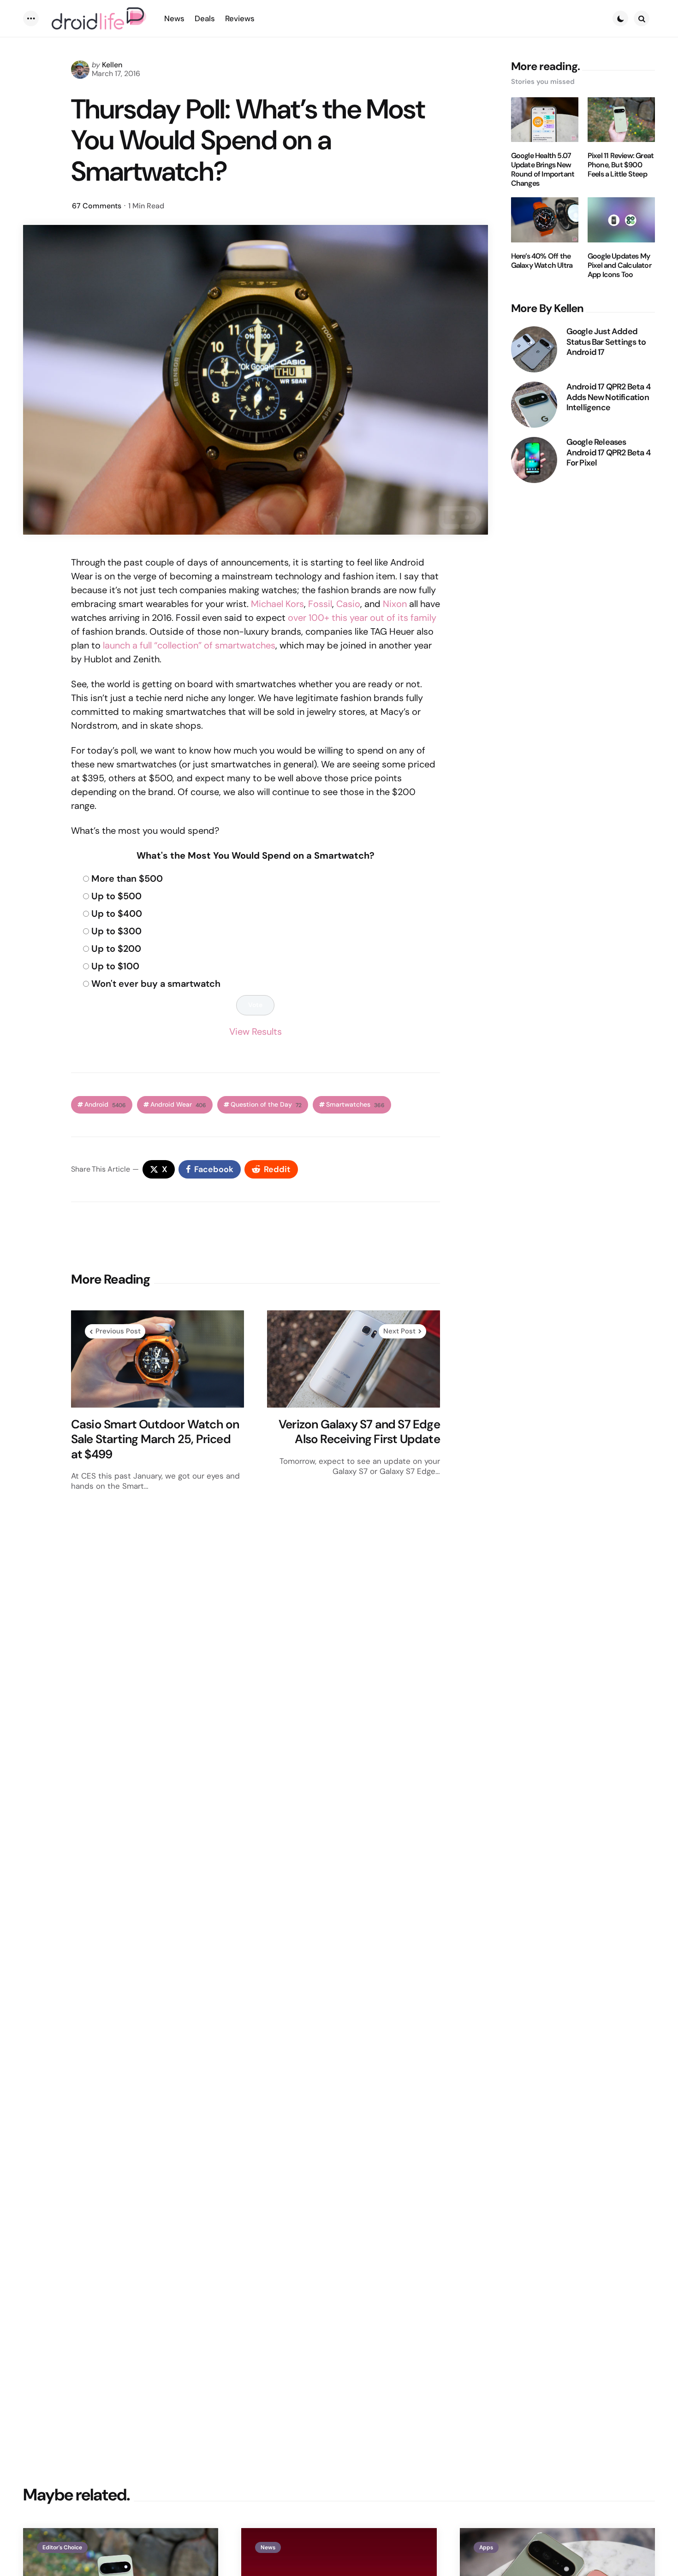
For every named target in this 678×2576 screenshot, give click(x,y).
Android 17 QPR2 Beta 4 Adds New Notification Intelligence (608, 397)
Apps (486, 2547)
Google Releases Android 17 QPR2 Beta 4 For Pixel (608, 453)
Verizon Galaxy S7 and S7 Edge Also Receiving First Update (359, 1432)
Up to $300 (116, 931)
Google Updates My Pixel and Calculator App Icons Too (619, 265)
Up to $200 (116, 949)
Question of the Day (266, 1105)
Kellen (112, 65)
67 (97, 206)
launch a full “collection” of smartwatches (189, 645)
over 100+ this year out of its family (362, 618)
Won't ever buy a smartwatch (156, 984)
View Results (256, 1032)
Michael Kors (277, 604)
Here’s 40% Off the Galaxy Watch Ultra (542, 261)
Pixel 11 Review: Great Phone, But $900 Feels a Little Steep (621, 165)
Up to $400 (117, 914)
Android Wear (178, 1105)
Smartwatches (355, 1105)
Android (105, 1105)
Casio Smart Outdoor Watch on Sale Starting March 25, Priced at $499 (155, 1439)
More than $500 (127, 878)
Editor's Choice (62, 2547)
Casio (348, 604)
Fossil (320, 604)
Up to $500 (116, 896)
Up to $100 (115, 966)
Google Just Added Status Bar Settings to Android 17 (606, 342)
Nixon (395, 604)
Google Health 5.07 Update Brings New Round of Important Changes (543, 170)
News (268, 2547)
